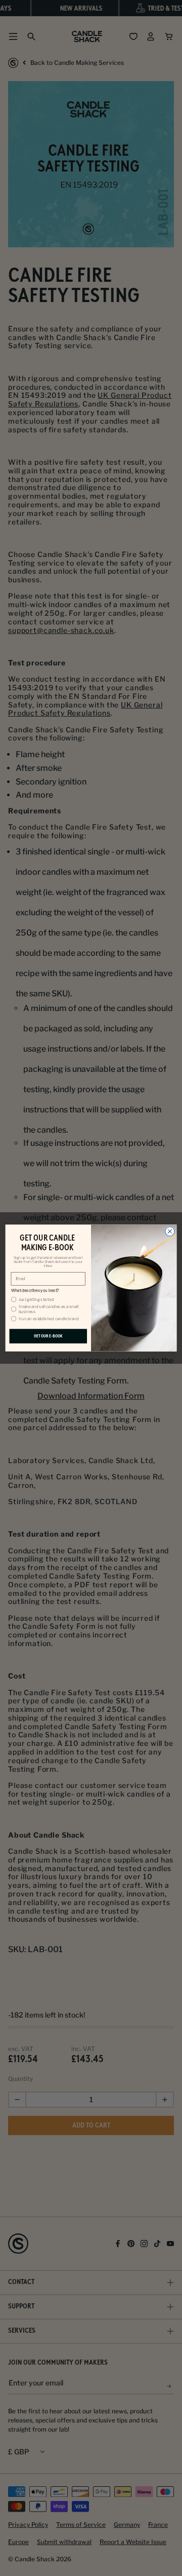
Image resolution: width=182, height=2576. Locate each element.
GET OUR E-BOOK (48, 1336)
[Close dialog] (170, 1232)
